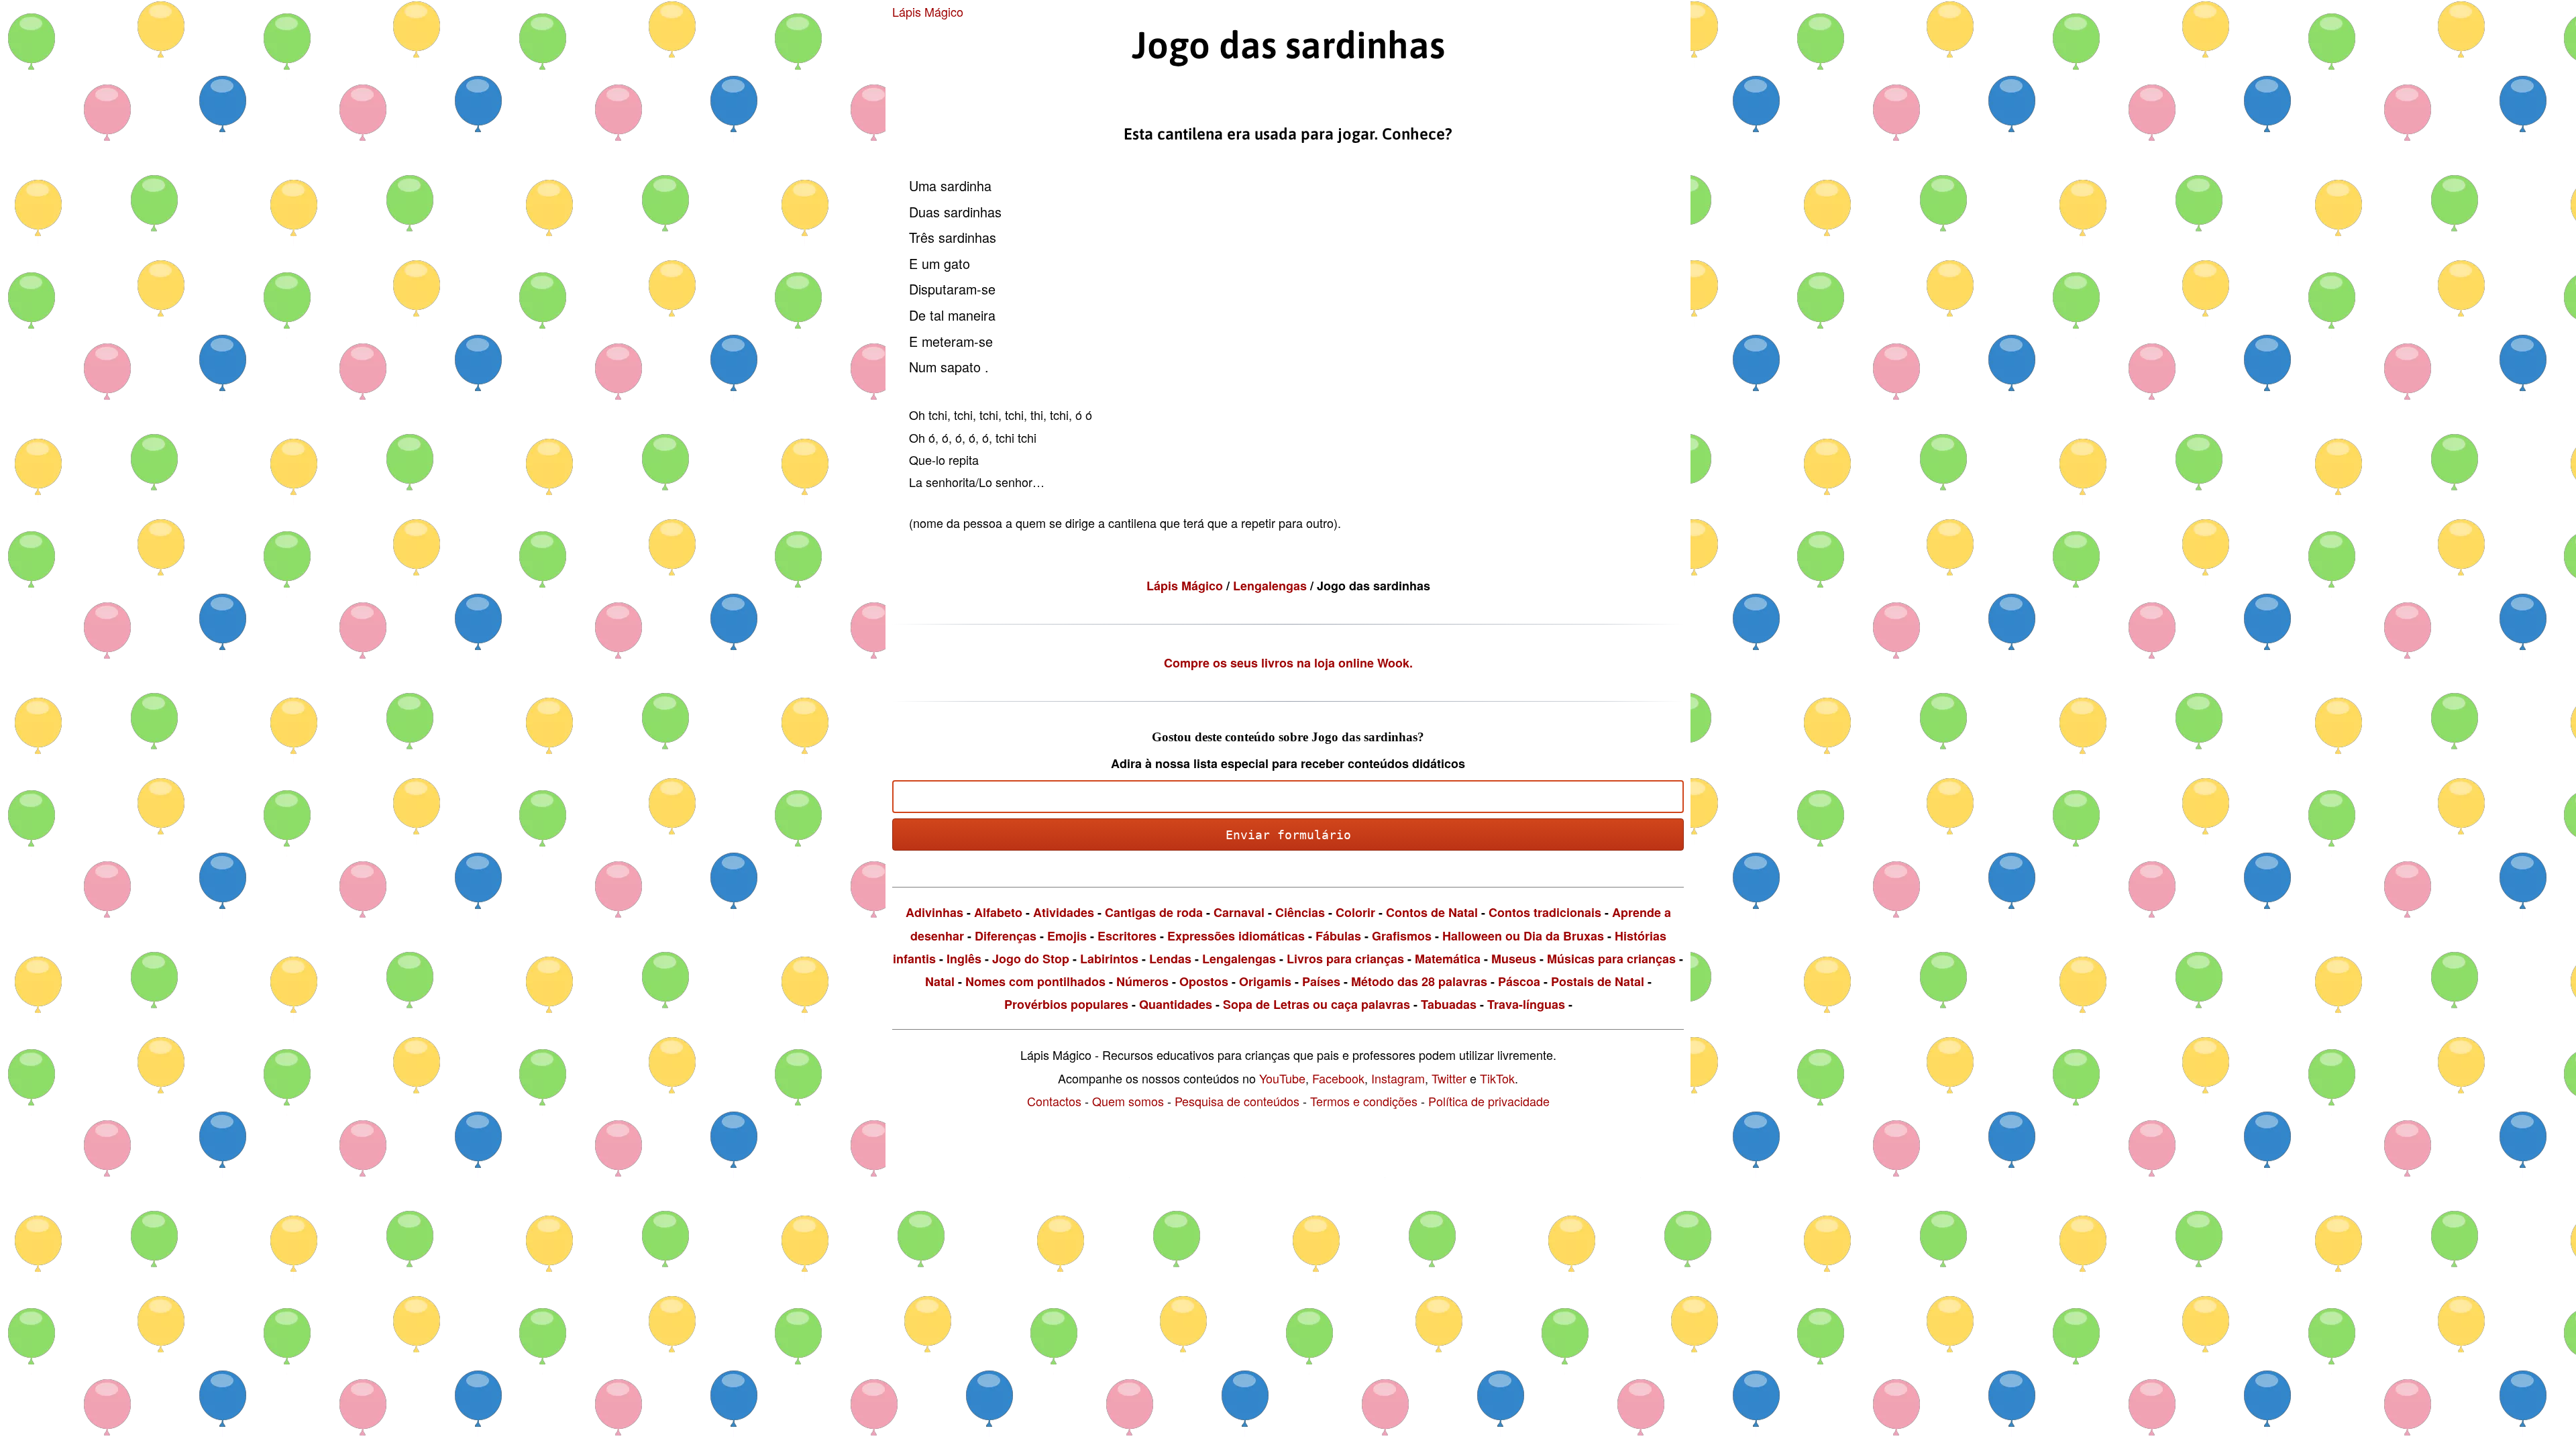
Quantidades (1176, 1004)
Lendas (1170, 959)
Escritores (1127, 936)
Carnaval (1239, 912)
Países (1321, 981)
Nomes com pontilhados (1035, 981)
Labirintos (1109, 959)
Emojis (1067, 936)
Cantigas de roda (1154, 912)
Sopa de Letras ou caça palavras (1317, 1004)
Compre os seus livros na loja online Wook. (1288, 663)
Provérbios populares (1066, 1004)
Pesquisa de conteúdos (1237, 1101)
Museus (1514, 959)
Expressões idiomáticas (1236, 936)
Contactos (1054, 1101)
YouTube (1282, 1078)
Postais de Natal (1598, 981)
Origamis (1265, 981)
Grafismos (1402, 936)
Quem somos (1128, 1101)
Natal (940, 981)
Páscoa (1519, 981)
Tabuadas (1449, 1004)
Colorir (1355, 912)
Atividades (1064, 912)
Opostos (1204, 981)
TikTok (1497, 1078)
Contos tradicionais (1545, 912)
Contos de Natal (1432, 912)
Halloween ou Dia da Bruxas (1523, 936)
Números (1142, 981)
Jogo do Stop (1031, 959)
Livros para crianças (1345, 959)
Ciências (1300, 912)
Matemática (1448, 959)
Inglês (964, 959)
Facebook (1338, 1078)
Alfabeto (998, 912)
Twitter (1449, 1078)
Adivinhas (934, 912)
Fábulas (1338, 936)
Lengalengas (1272, 586)
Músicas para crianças (1611, 959)
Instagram (1398, 1078)
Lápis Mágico (928, 11)
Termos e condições (1364, 1101)
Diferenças (1006, 936)
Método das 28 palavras (1419, 981)
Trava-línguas (1526, 1004)
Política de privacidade (1489, 1101)
